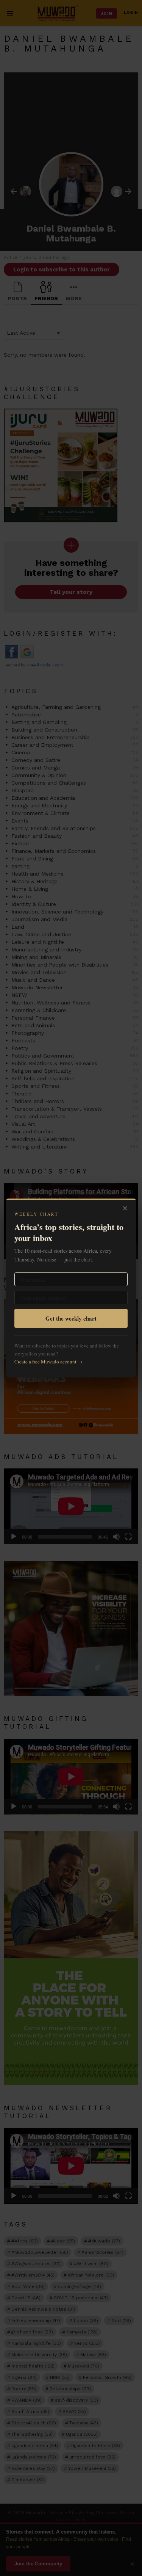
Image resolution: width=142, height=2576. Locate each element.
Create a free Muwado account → (48, 1362)
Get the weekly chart (71, 1318)
